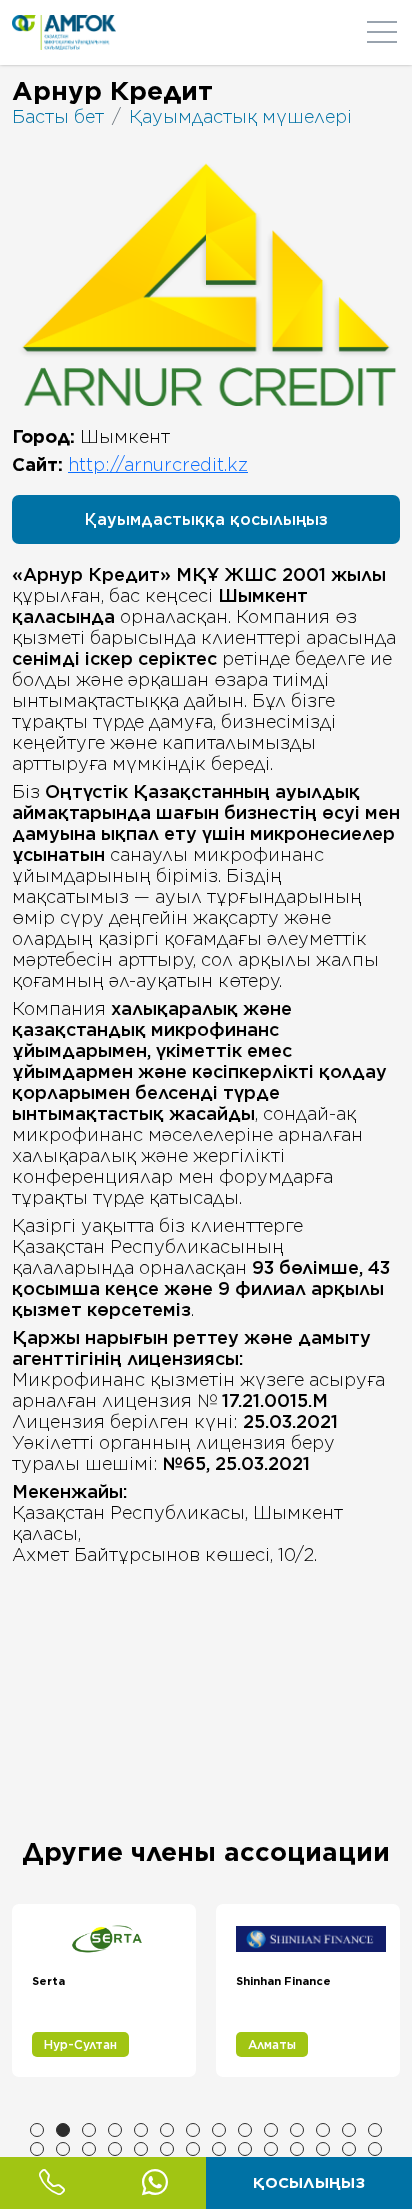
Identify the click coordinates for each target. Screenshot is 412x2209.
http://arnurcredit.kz (158, 464)
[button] (37, 2130)
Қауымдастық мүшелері (240, 116)
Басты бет (58, 116)
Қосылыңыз (309, 2183)
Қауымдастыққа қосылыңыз (206, 519)
